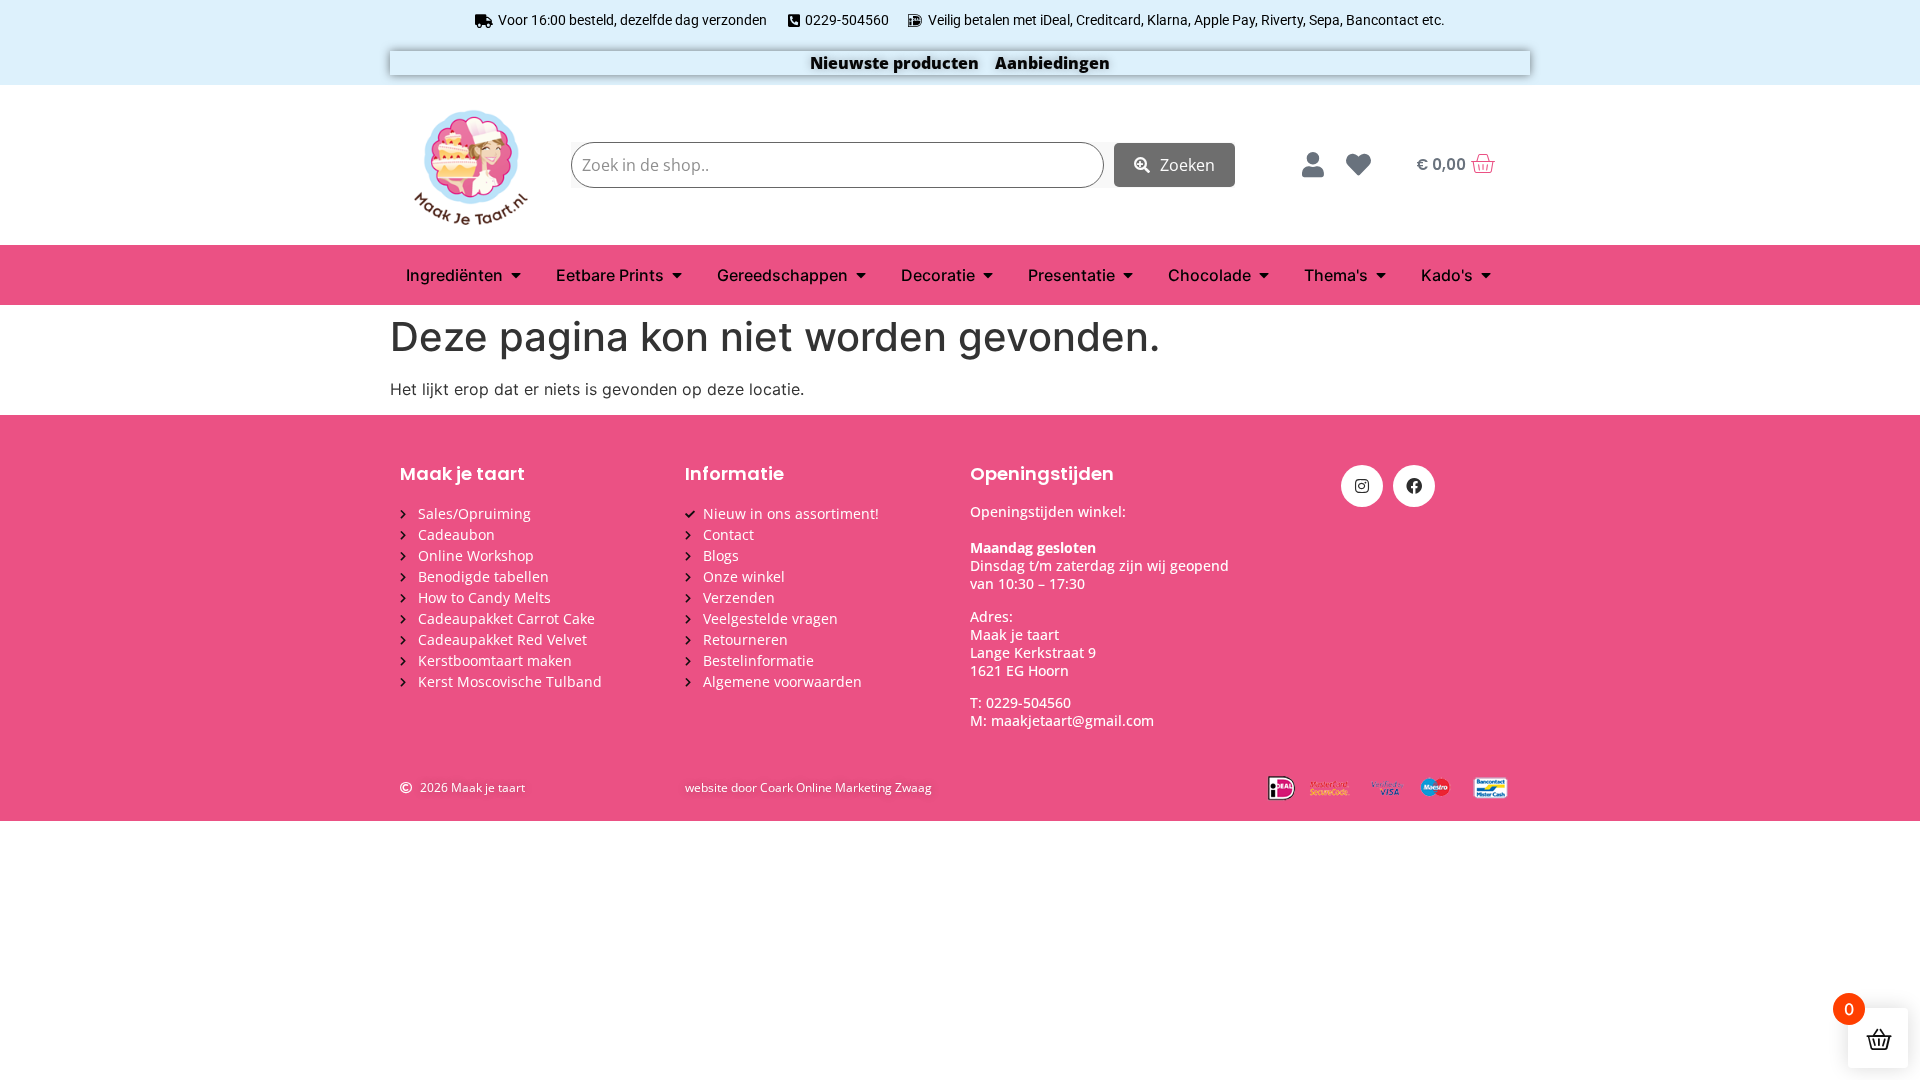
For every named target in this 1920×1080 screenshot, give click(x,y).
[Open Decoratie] (988, 275)
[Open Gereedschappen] (861, 275)
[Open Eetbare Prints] (677, 275)
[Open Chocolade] (1264, 275)
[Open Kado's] (1486, 275)
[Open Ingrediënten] (516, 275)
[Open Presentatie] (1128, 275)
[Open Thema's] (1381, 275)
